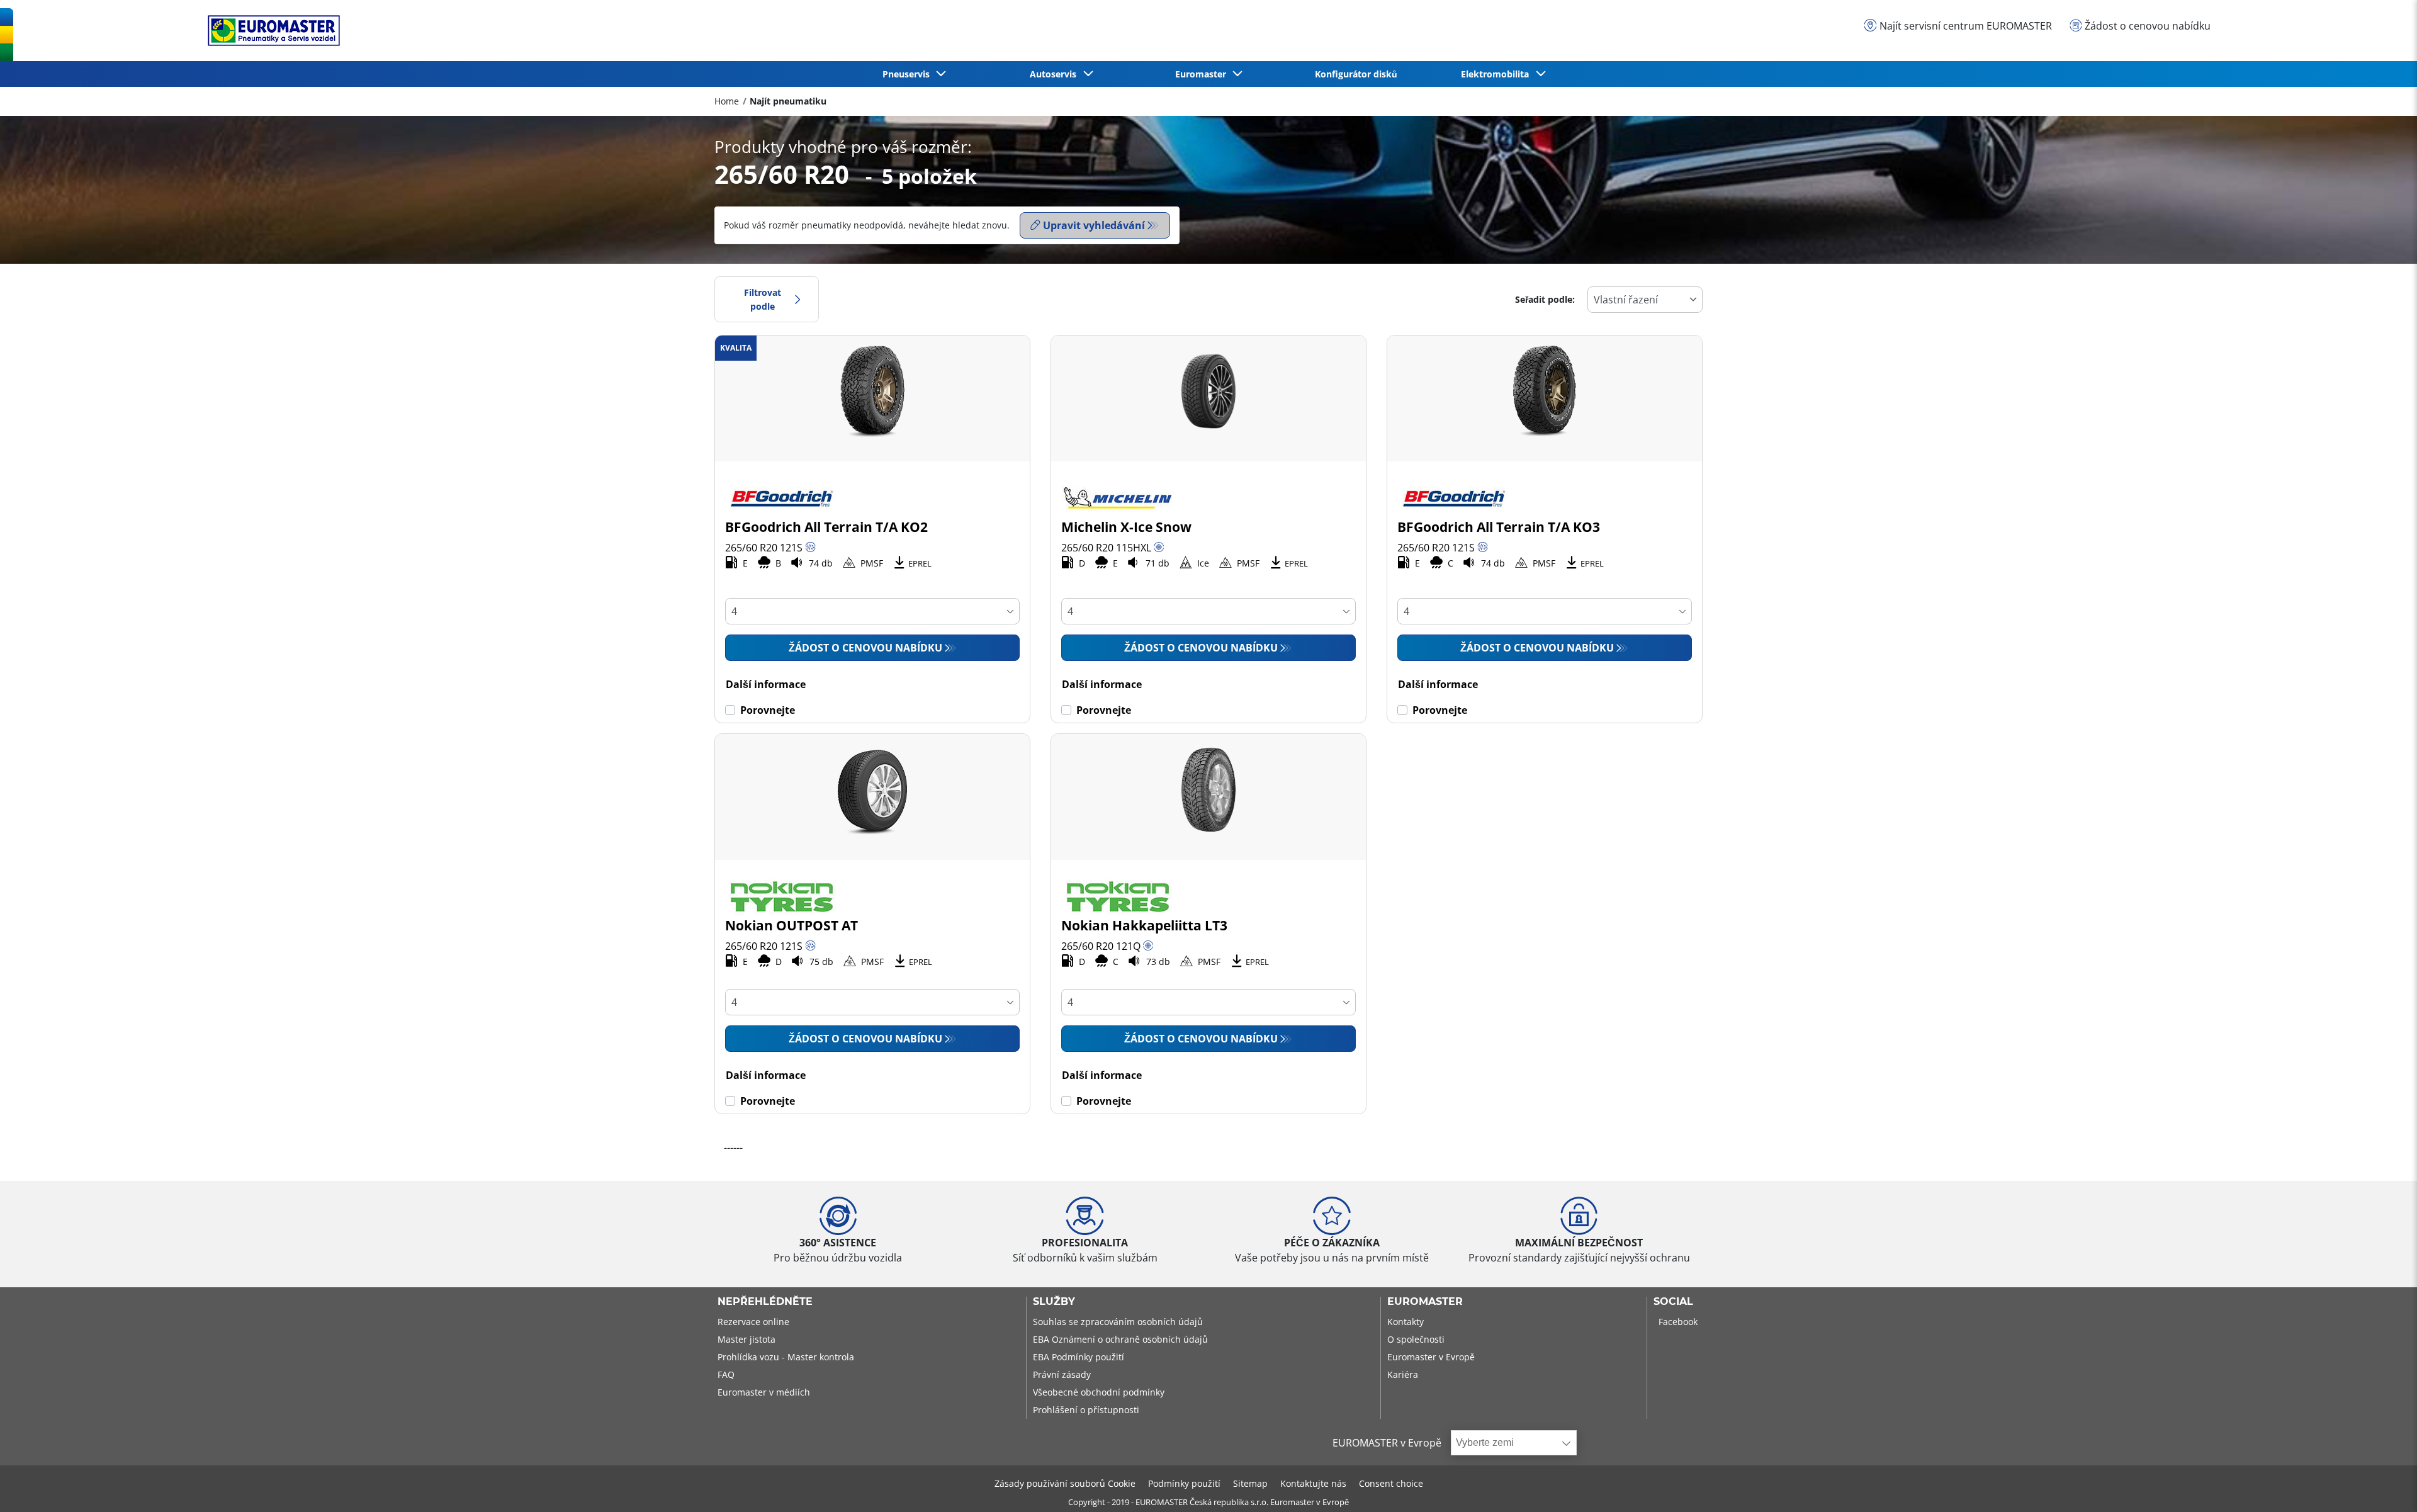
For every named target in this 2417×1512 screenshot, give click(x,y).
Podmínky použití (1184, 1483)
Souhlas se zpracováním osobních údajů (1118, 1322)
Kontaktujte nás (1313, 1483)
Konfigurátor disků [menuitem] (1356, 74)
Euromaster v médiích (764, 1392)
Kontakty (1406, 1322)
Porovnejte (768, 710)
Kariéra (1403, 1374)
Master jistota (747, 1339)
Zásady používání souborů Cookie (1065, 1483)
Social (1673, 1302)
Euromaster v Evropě (1431, 1357)
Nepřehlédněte (765, 1302)
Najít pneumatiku (788, 101)
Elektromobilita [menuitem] (1497, 74)
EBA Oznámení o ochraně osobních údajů (1120, 1339)
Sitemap (1250, 1483)
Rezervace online (753, 1322)
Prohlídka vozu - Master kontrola (786, 1357)
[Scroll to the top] (2384, 1485)
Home (727, 101)
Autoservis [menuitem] (1056, 74)
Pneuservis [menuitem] (909, 74)
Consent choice (1391, 1483)
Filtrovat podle (763, 299)
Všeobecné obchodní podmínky (1099, 1392)
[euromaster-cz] (271, 31)
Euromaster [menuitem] (1203, 74)
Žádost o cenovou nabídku (865, 648)
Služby (1054, 1302)
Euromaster (1425, 1302)
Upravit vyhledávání (1094, 225)
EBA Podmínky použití (1079, 1357)
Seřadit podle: (1545, 299)
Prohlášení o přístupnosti (1086, 1410)
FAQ (726, 1374)
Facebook (1678, 1322)
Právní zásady (1062, 1374)
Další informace (766, 684)
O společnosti (1416, 1339)
